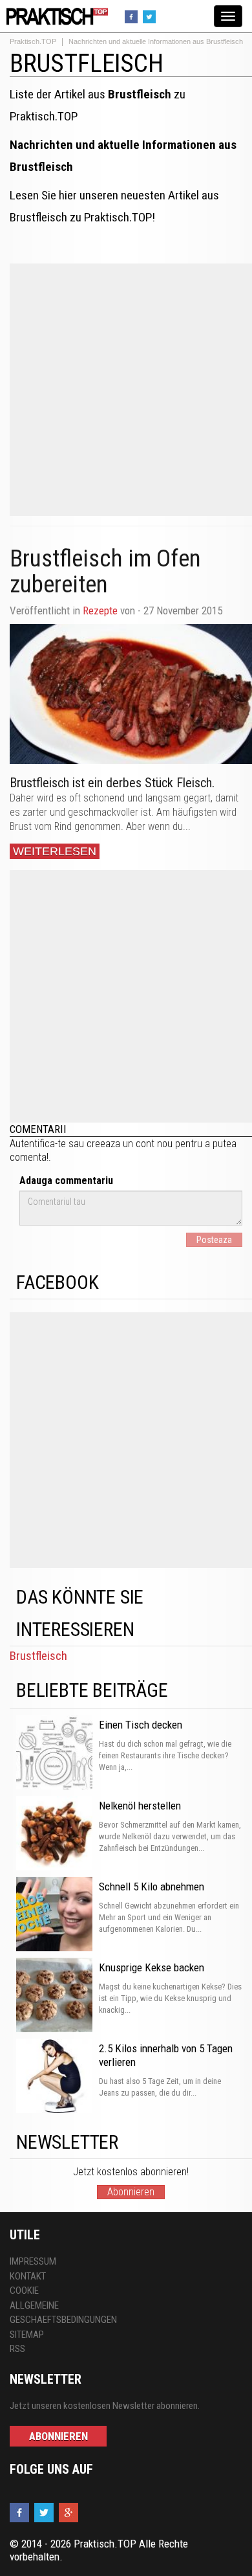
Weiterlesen (55, 851)
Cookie (24, 2290)
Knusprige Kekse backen (152, 1967)
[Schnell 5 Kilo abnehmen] (54, 1915)
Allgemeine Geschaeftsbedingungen (63, 2313)
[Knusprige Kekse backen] (54, 1996)
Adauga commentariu (66, 1181)
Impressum (33, 2261)
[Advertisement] (126, 390)
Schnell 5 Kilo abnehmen (152, 1887)
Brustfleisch (38, 1656)
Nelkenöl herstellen (140, 1806)
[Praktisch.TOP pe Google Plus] (70, 2513)
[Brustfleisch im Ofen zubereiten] (131, 694)
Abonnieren (131, 2192)
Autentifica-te (38, 1144)
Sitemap (27, 2335)
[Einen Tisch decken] (54, 1753)
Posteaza (214, 1240)
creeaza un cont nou (130, 1144)
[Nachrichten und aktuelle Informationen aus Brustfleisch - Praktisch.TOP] (55, 16)
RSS (17, 2349)
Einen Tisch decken (141, 1725)
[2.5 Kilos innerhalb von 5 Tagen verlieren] (54, 2077)
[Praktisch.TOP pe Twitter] (151, 16)
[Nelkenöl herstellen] (54, 1834)
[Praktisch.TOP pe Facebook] (133, 16)
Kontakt (28, 2276)
